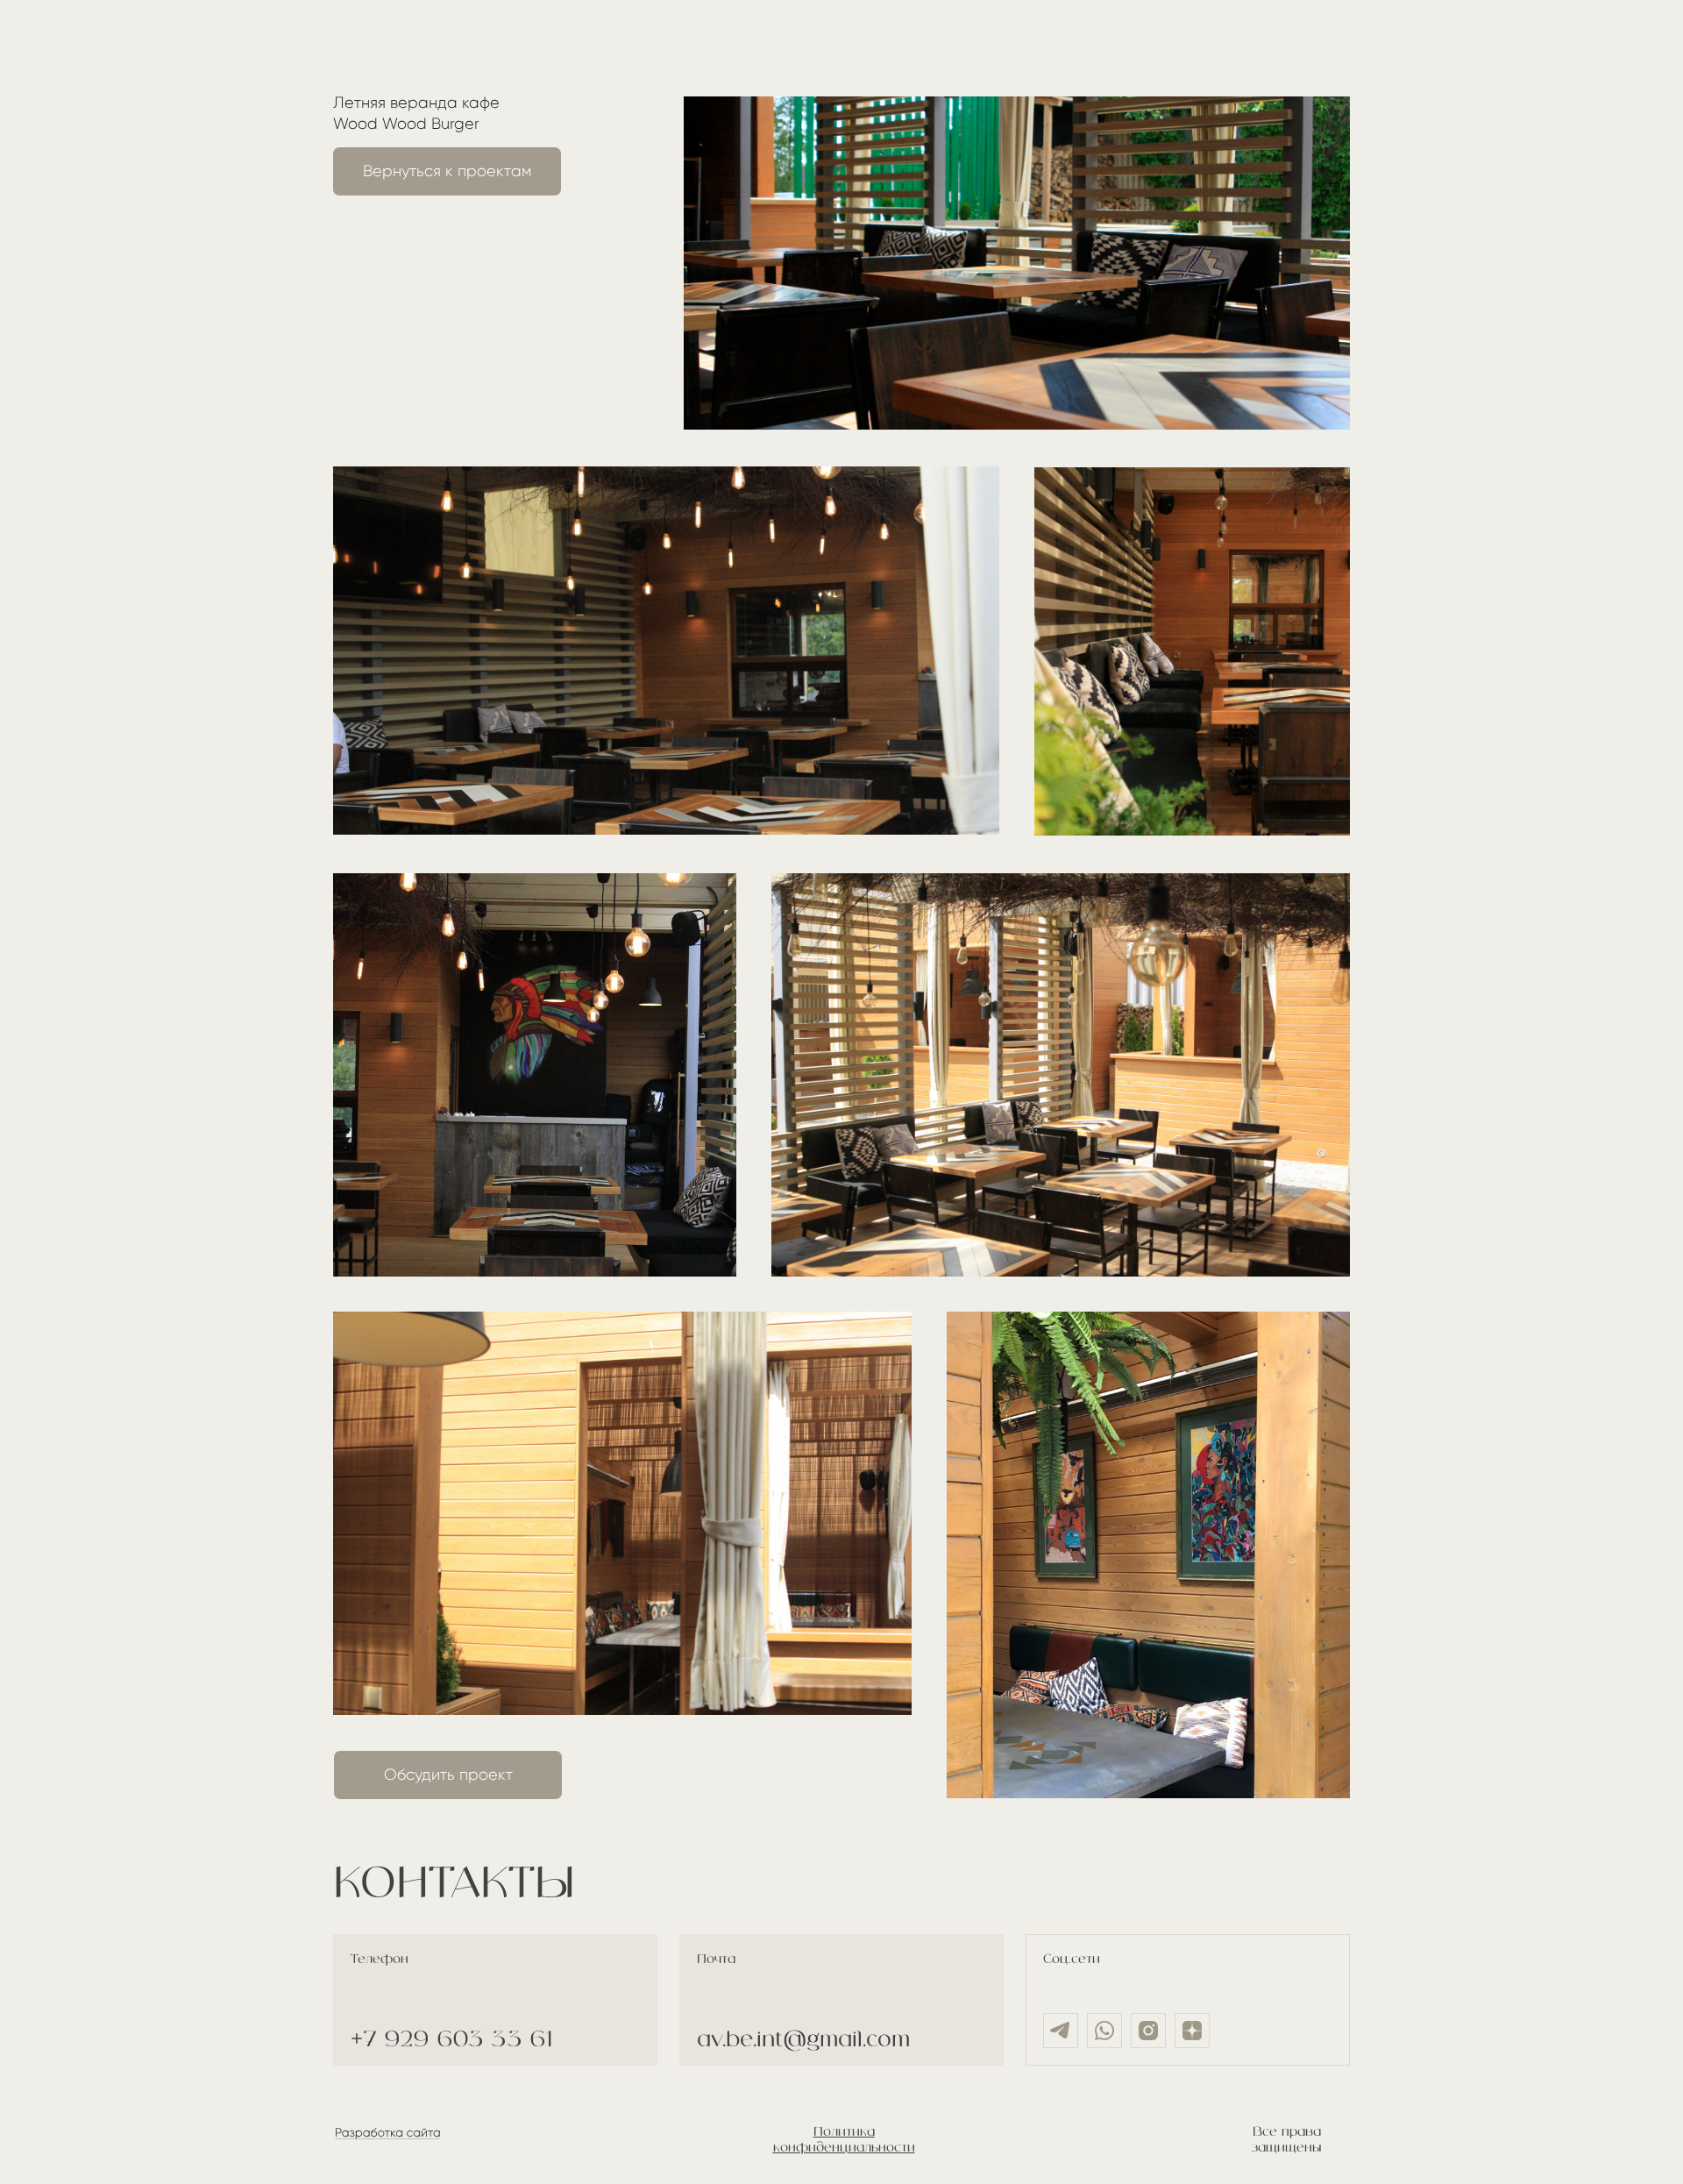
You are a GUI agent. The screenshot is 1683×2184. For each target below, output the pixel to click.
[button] (448, 1775)
